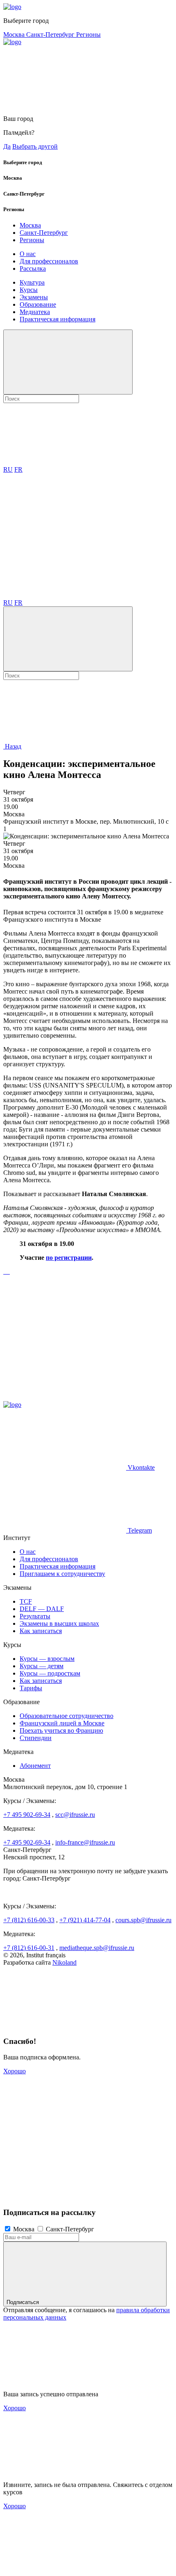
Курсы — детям (42, 1666)
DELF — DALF (42, 1609)
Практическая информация (58, 319)
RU (8, 469)
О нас (28, 254)
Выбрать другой (35, 146)
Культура (32, 282)
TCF (26, 1601)
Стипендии (36, 1738)
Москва (15, 35)
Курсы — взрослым (47, 1659)
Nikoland (64, 1962)
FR (18, 469)
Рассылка (33, 269)
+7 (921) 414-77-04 (85, 1920)
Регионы (88, 35)
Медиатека (35, 312)
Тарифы (31, 1688)
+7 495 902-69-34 (27, 1815)
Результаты (35, 1616)
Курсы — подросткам (50, 1673)
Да (7, 146)
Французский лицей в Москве (62, 1723)
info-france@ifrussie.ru (85, 1842)
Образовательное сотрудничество (67, 1716)
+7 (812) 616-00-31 (29, 1948)
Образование (38, 304)
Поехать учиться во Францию (61, 1730)
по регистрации (69, 1258)
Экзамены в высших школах (59, 1623)
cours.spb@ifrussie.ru (143, 1920)
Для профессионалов (49, 261)
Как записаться (41, 1631)
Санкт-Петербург (51, 35)
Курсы (29, 290)
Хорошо (15, 2071)
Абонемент (35, 1766)
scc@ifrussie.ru (75, 1815)
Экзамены (34, 297)
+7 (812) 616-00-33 (29, 1920)
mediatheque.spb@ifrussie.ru (97, 1948)
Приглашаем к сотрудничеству (62, 1574)
